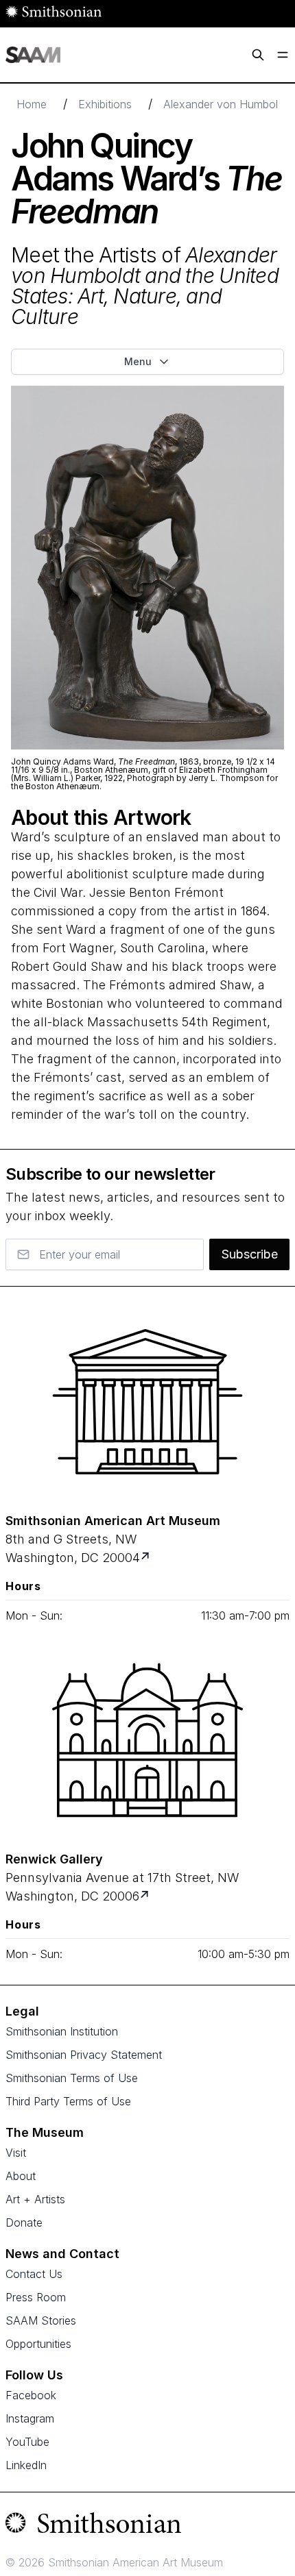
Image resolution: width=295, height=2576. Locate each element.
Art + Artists (35, 2199)
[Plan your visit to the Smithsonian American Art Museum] (147, 1402)
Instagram (30, 2418)
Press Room (36, 2297)
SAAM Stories (41, 2320)
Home (32, 104)
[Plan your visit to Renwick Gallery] (146, 1896)
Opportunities (38, 2344)
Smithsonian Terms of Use (72, 2078)
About (21, 2176)
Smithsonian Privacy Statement (84, 2055)
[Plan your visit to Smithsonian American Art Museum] (146, 1558)
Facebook (31, 2395)
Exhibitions (105, 104)
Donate (24, 2222)
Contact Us (34, 2274)
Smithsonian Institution (62, 2031)
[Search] (258, 55)
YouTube (27, 2442)
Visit (16, 2153)
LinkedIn (26, 2465)
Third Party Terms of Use (68, 2101)
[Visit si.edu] (147, 2526)
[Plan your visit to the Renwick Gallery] (147, 1740)
